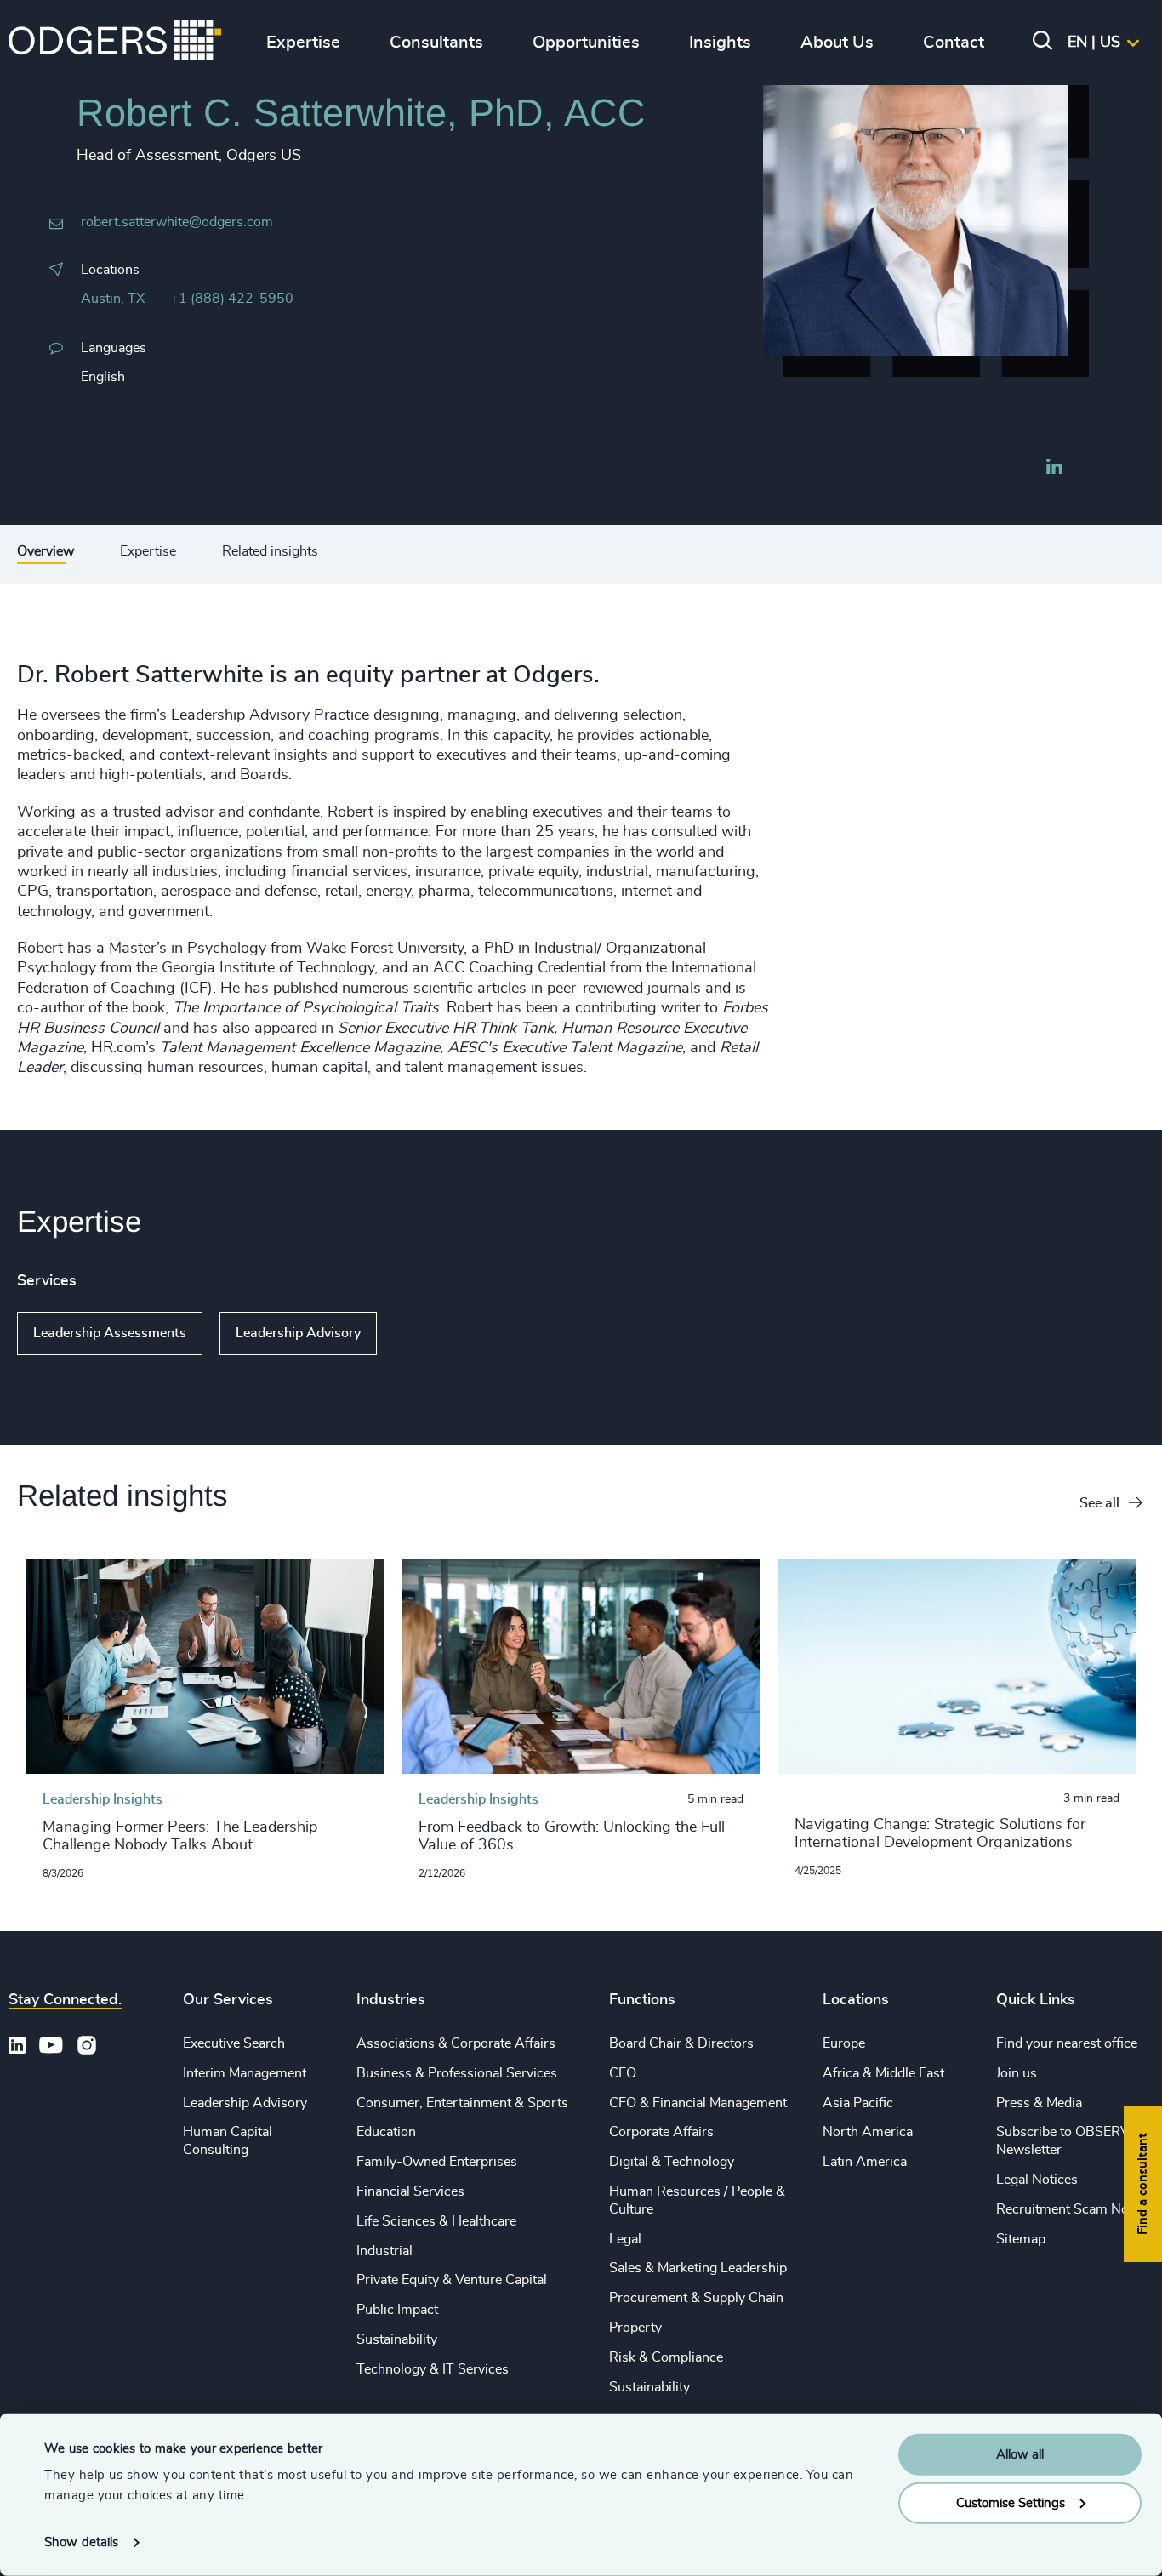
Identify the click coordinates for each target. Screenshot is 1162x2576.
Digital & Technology (672, 2162)
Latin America (865, 2162)
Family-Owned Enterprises (437, 2162)
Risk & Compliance (666, 2357)
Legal (625, 2239)
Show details (81, 2542)
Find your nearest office (1067, 2043)
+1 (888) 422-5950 (232, 299)
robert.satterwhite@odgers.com (177, 222)
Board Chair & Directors (681, 2043)
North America (868, 2132)
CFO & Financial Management (698, 2103)
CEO (623, 2073)
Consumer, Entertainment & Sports (462, 2103)
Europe (844, 2043)
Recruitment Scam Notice (1073, 2209)
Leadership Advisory (298, 1333)
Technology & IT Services (433, 2369)
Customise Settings (1011, 2502)
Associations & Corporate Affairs (456, 2043)
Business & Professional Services (457, 2073)
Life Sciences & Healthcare (436, 2221)
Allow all (1020, 2455)
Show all (426, 1334)
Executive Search (234, 2043)
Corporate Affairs (661, 2132)
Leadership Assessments (110, 1333)
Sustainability (397, 2339)
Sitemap (1021, 2239)
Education (386, 2132)
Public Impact (397, 2310)
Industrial (384, 2251)
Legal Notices (1037, 2180)
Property (635, 2328)
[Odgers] (115, 43)
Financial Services (410, 2191)
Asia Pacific (858, 2103)
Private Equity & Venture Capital (452, 2280)
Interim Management (245, 2073)
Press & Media (1039, 2103)
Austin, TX (113, 299)
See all (1099, 1503)
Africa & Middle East (883, 2073)
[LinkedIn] (1054, 469)
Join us (1017, 2073)
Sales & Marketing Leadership (698, 2268)
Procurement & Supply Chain (696, 2298)
